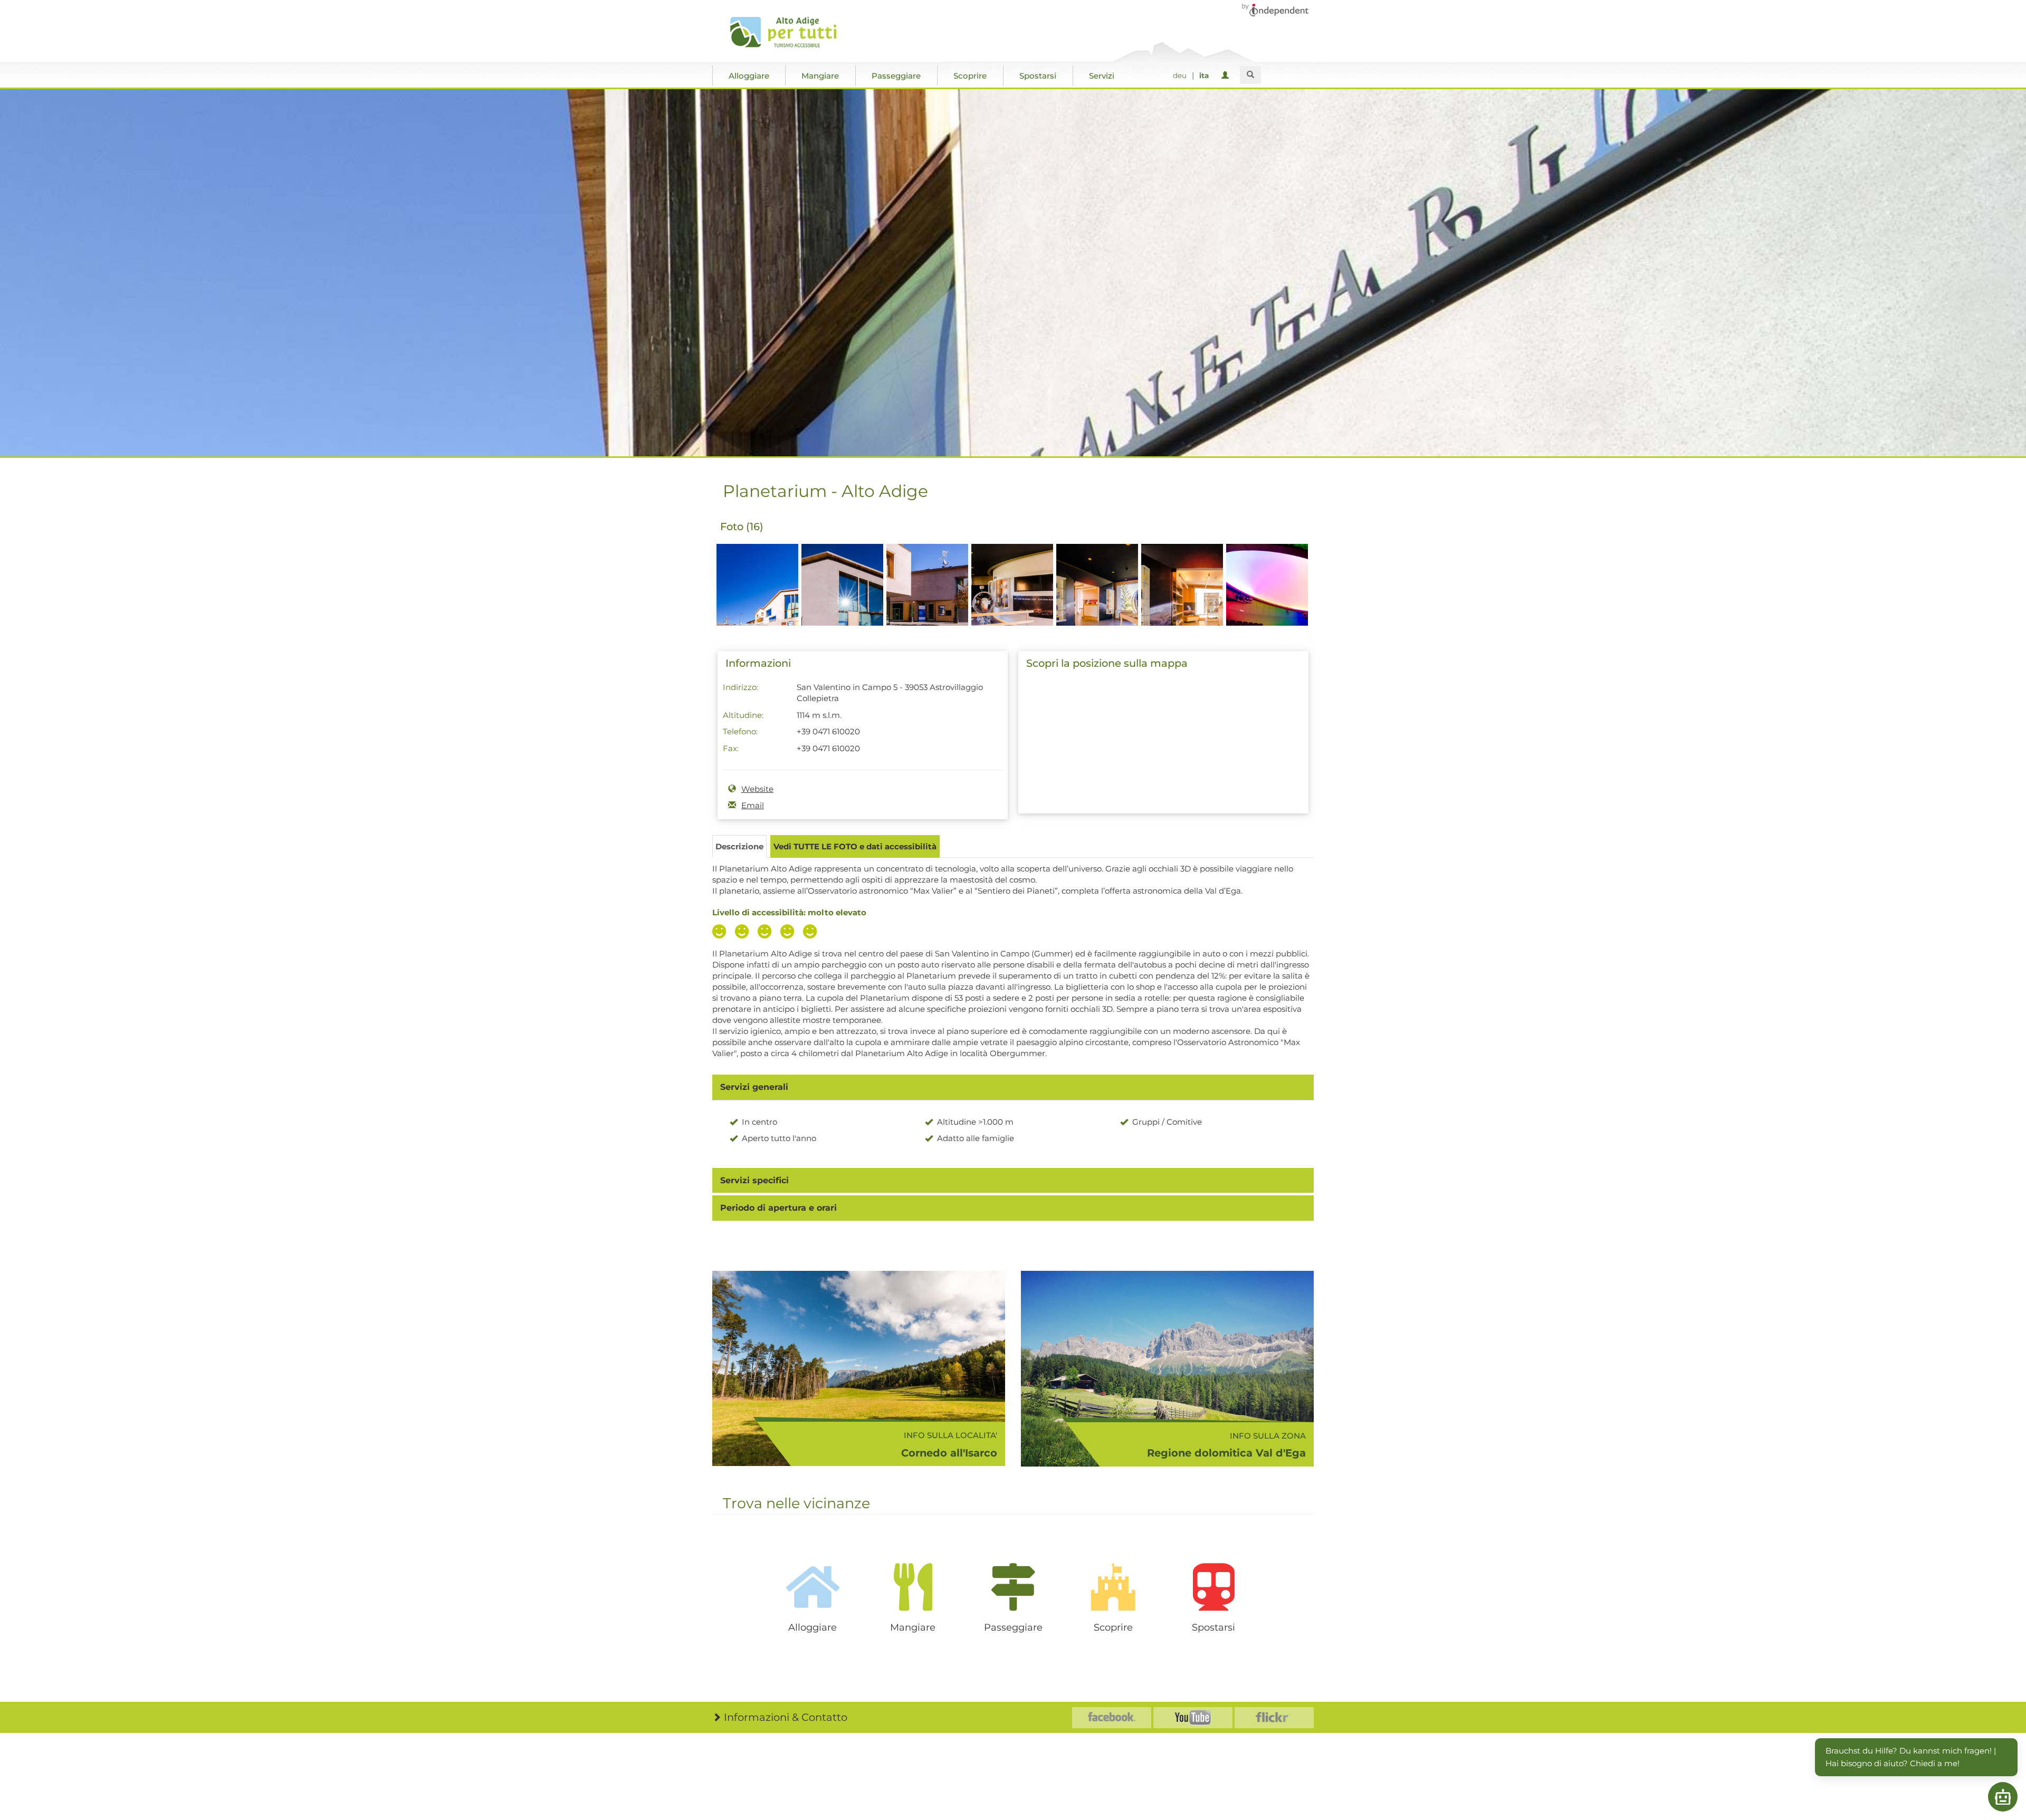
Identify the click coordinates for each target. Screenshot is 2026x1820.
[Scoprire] (1113, 1587)
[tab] (1013, 1087)
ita (1204, 75)
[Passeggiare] (1013, 1587)
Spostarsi (1038, 76)
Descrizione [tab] (739, 846)
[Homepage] (787, 32)
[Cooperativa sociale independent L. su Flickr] (1274, 1718)
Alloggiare (749, 76)
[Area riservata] (1227, 76)
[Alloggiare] (813, 1587)
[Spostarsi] (1213, 1587)
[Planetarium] (757, 603)
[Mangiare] (913, 1587)
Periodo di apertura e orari (778, 1208)
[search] (1250, 75)
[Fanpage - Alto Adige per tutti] (1112, 1718)
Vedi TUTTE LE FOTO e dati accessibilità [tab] (855, 846)
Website (757, 789)
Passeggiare (896, 76)
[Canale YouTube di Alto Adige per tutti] (1193, 1718)
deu (1180, 75)
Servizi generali (754, 1087)
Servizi (1102, 76)
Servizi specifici (754, 1180)
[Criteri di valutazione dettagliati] (767, 933)
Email (753, 805)
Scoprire (970, 76)
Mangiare (820, 76)
